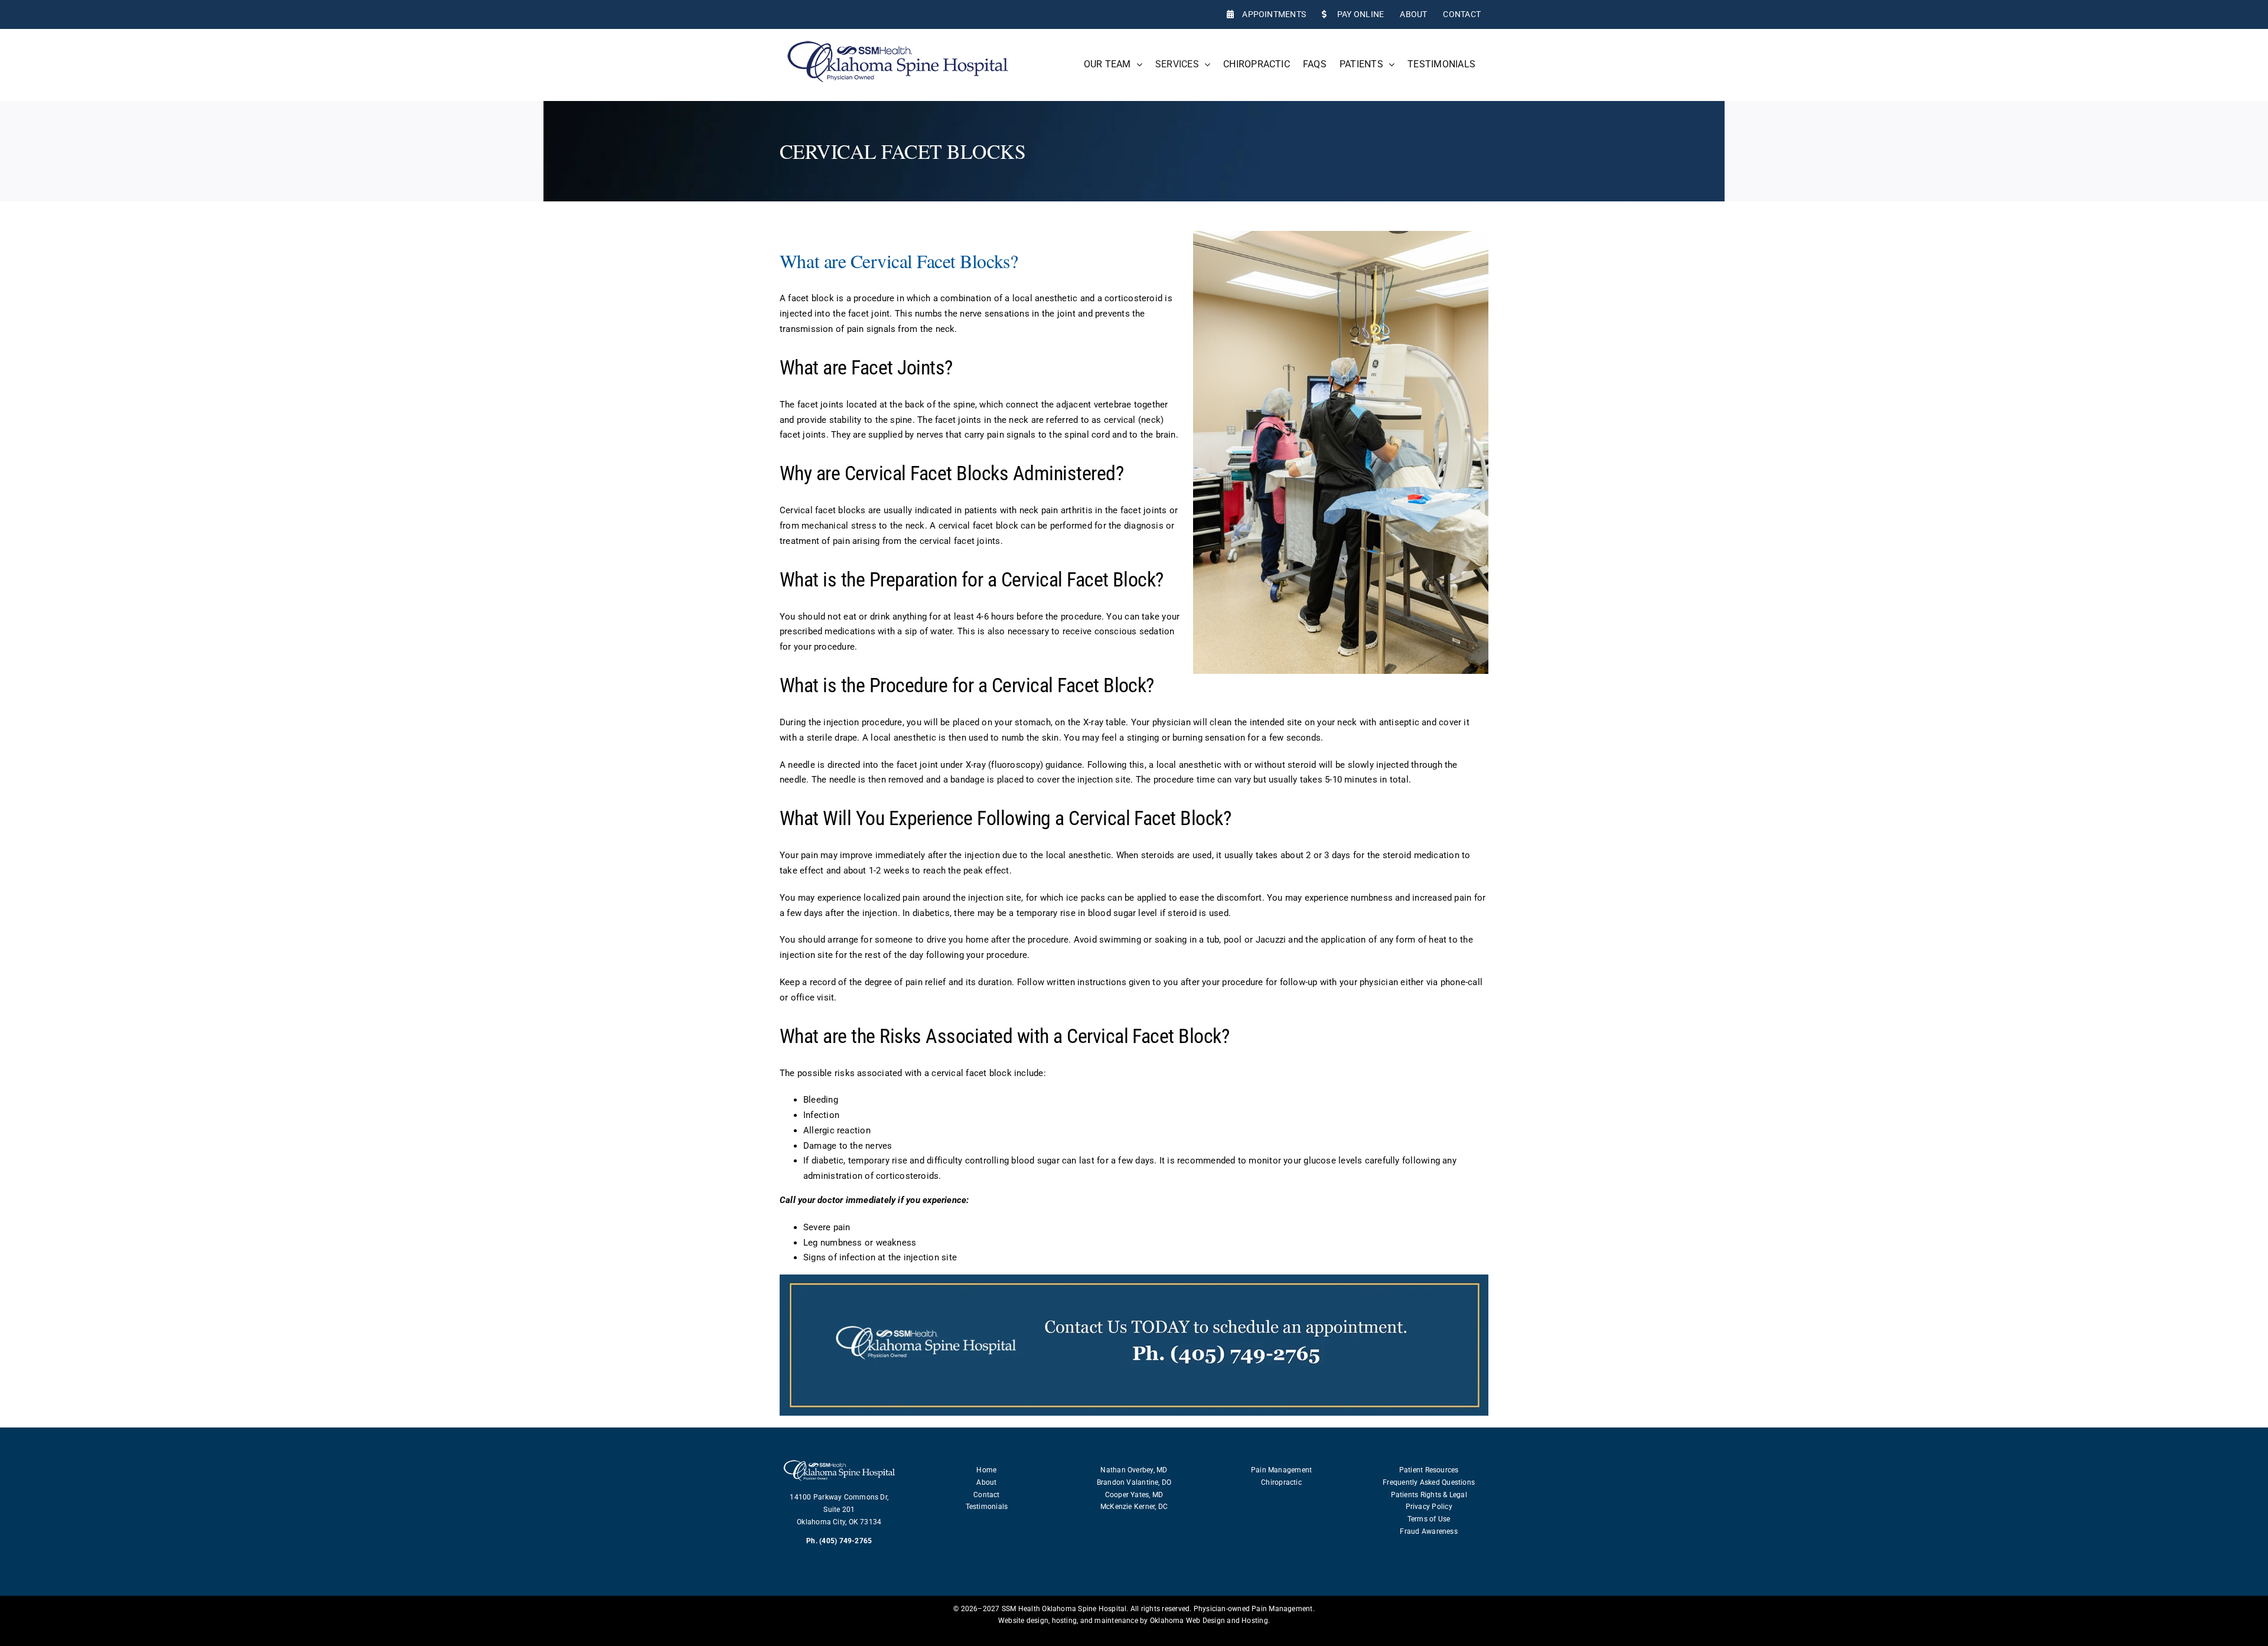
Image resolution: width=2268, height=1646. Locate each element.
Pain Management (1281, 1470)
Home (986, 1470)
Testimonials (987, 1507)
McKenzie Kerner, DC (1134, 1507)
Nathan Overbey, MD (1134, 1470)
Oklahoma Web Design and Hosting (1209, 1621)
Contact (987, 1495)
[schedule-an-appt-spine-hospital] (1134, 1279)
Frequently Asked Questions (1429, 1482)
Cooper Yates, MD (1134, 1495)
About (986, 1482)
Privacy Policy (1429, 1507)
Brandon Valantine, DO (1134, 1482)
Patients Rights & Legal (1429, 1495)
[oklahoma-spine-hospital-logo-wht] (839, 1461)
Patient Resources (1429, 1470)
